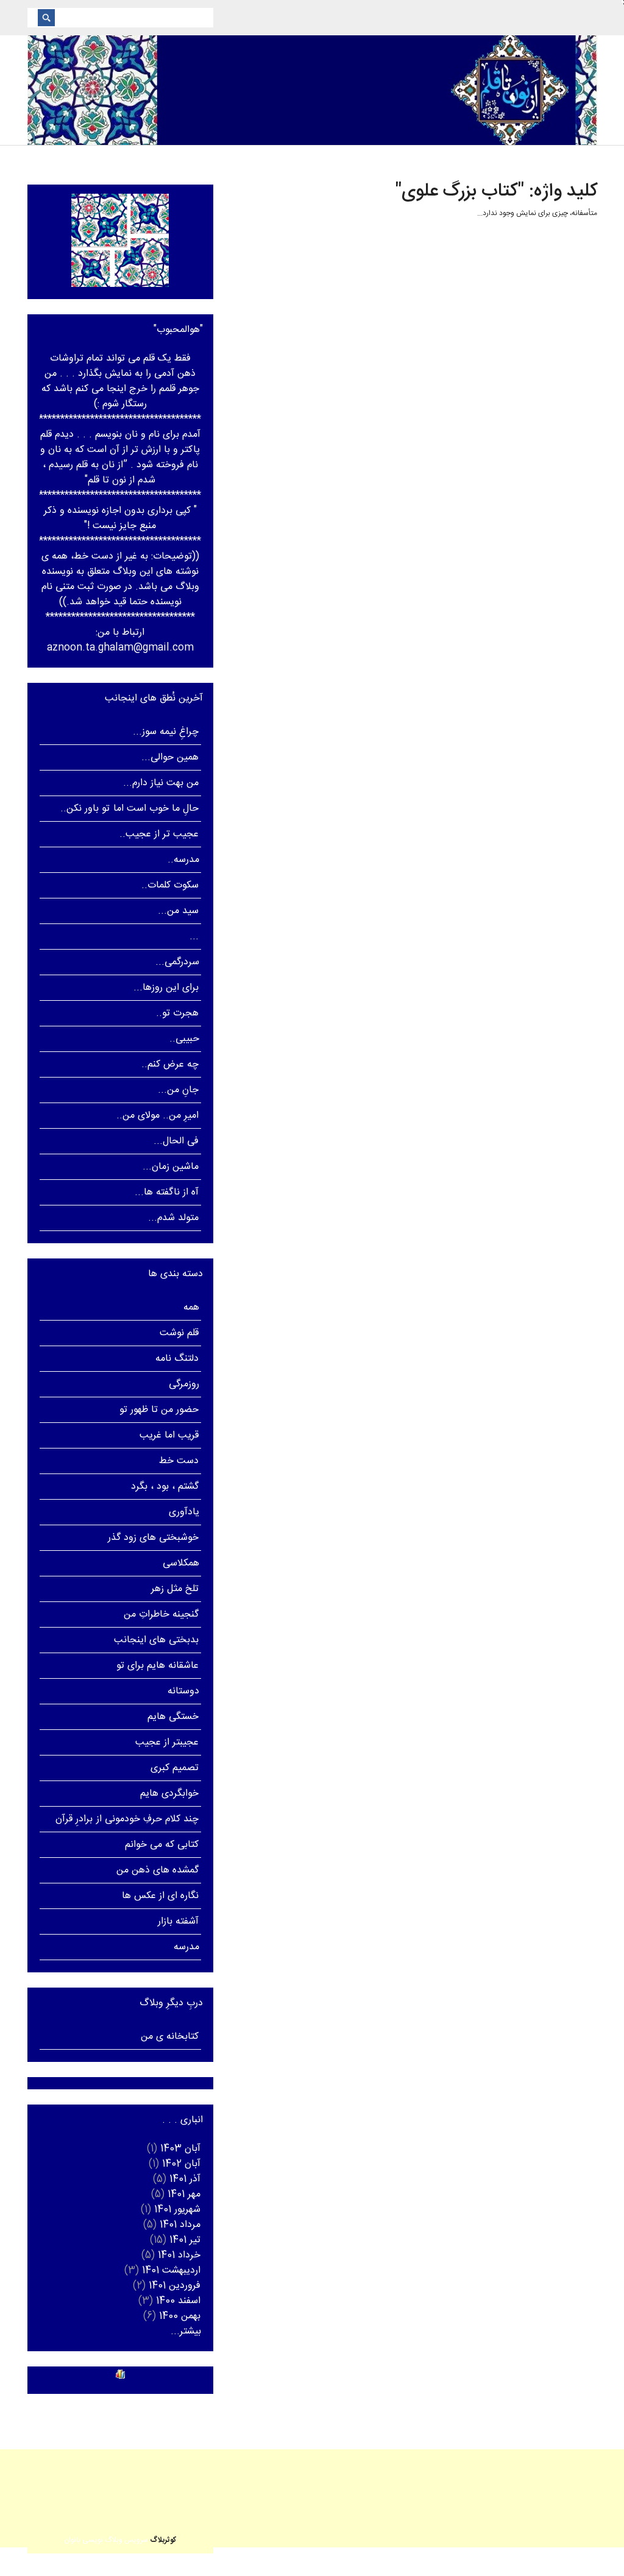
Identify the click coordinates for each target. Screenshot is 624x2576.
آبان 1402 (181, 2164)
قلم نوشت (179, 1333)
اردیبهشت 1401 (171, 2271)
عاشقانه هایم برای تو (158, 1666)
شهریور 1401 (177, 2210)
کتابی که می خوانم (162, 1845)
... (194, 937)
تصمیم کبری (175, 1768)
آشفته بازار (178, 1921)
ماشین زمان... (171, 1167)
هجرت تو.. (177, 1013)
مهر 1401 (184, 2194)
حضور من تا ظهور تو (159, 1410)
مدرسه (186, 1947)
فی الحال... (176, 1141)
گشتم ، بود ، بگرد (165, 1487)
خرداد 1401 (179, 2255)
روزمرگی (184, 1384)
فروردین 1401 (175, 2286)
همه (191, 1307)
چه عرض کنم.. (170, 1064)
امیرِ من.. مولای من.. (158, 1116)
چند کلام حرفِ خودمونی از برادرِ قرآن (127, 1819)
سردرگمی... (177, 962)
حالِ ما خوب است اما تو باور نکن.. (129, 809)
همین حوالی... (170, 757)
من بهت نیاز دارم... (161, 783)
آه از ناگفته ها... (167, 1192)
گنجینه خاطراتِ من (161, 1614)
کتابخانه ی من (170, 2037)
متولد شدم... (173, 1218)
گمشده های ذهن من (158, 1870)
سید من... (178, 911)
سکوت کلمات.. (170, 885)
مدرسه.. (183, 860)
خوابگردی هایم (169, 1794)
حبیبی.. (184, 1039)
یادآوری (184, 1512)
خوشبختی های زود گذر (154, 1538)
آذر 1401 (185, 2179)
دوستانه (183, 1691)
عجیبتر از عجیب (167, 1742)
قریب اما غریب (169, 1435)
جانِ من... (178, 1090)
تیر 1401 (185, 2240)
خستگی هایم (173, 1717)
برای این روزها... (166, 988)
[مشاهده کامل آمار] (120, 2374)
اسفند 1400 (178, 2301)
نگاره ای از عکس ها (161, 1896)
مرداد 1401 (180, 2225)
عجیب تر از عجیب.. (159, 834)
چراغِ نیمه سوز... (166, 732)
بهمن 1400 (180, 2316)
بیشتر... (186, 2331)
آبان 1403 (180, 2149)
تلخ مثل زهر (175, 1589)
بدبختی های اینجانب (156, 1640)
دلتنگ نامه (177, 1359)
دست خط (179, 1461)
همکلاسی (181, 1563)
